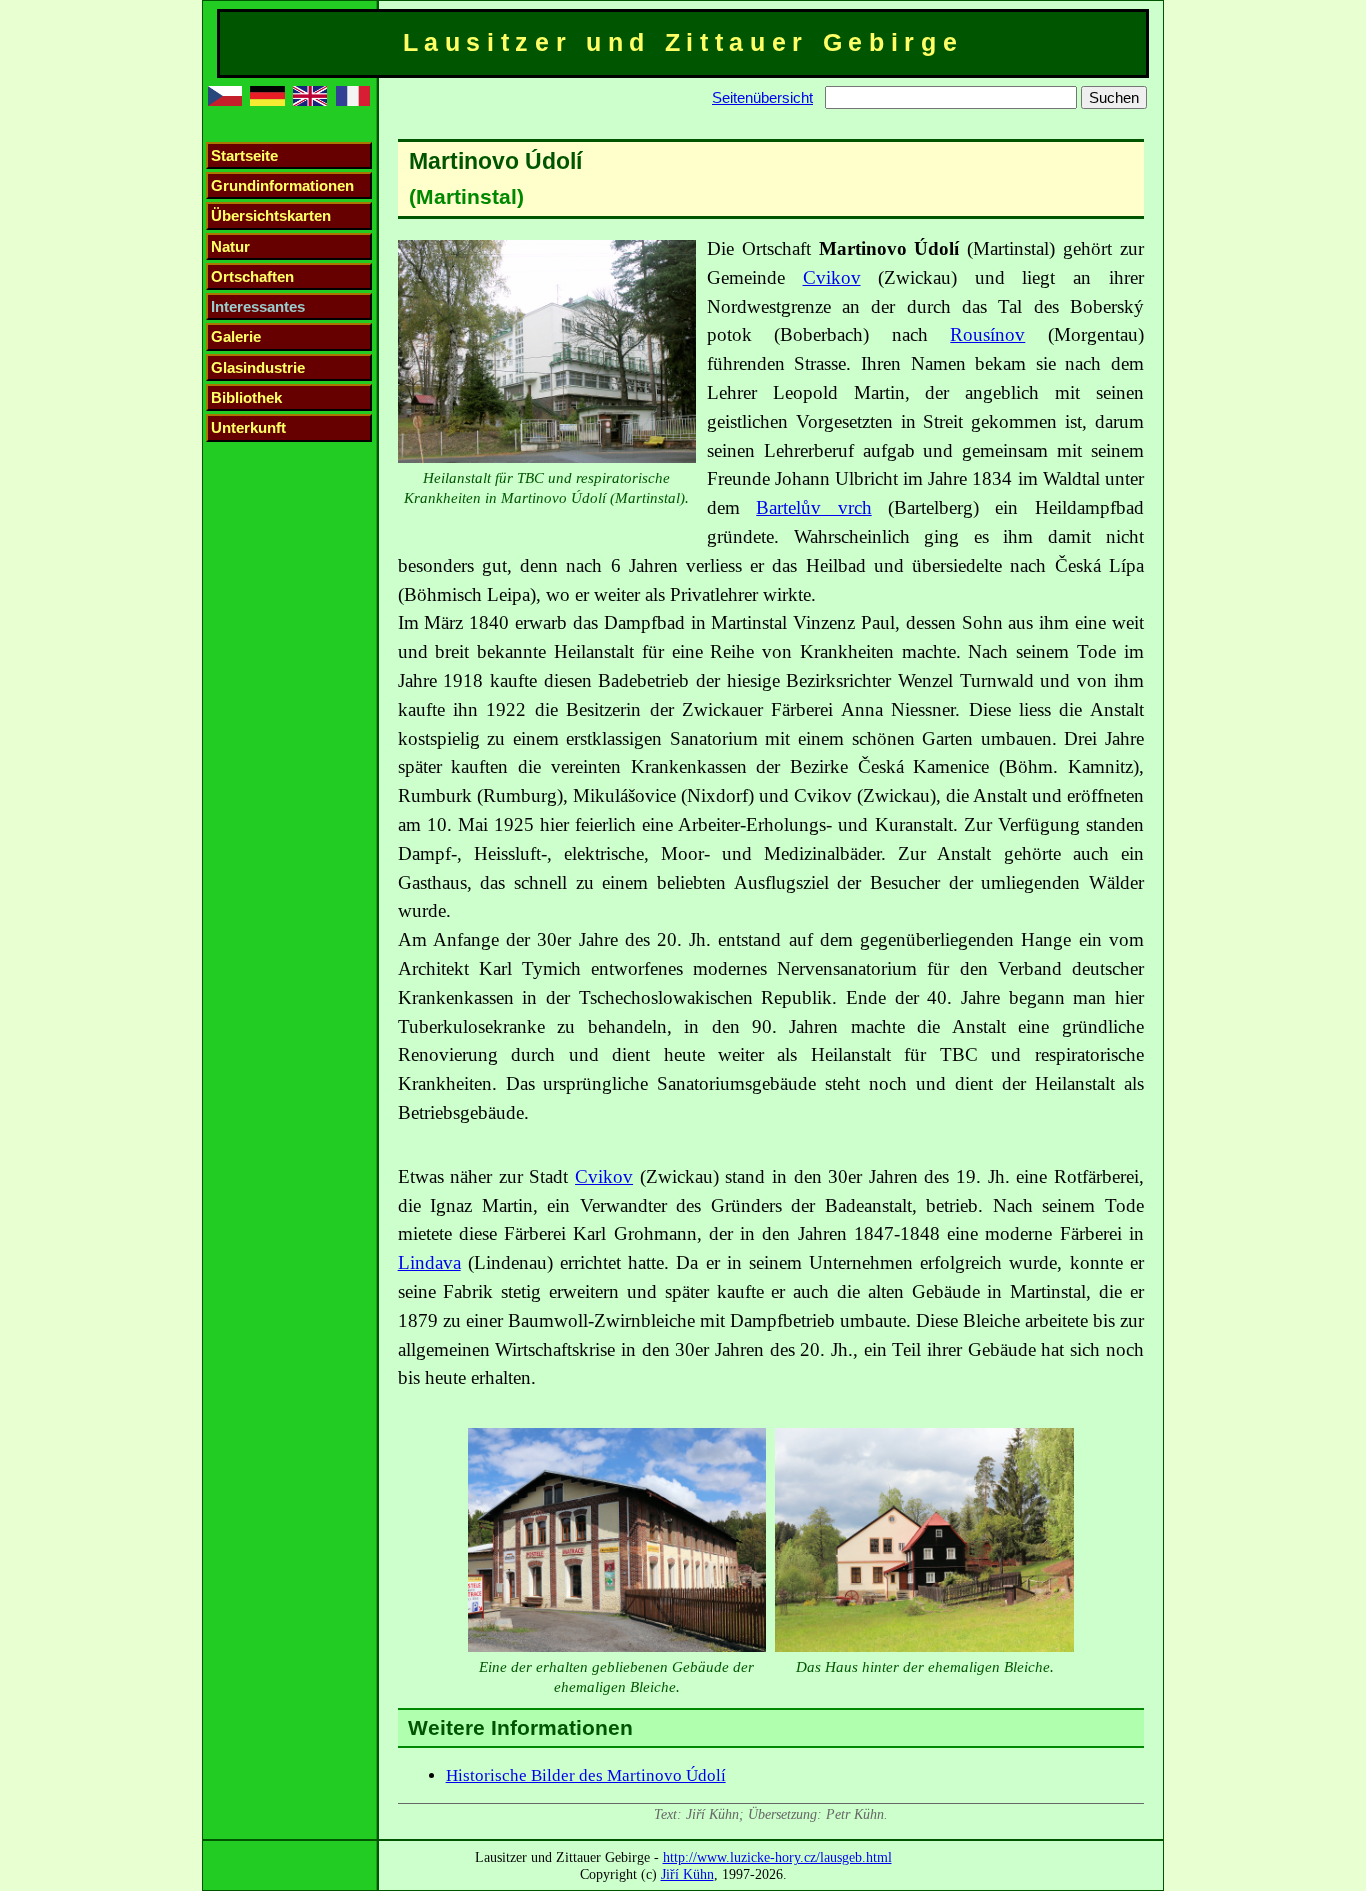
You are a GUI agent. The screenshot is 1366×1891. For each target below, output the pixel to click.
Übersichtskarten (271, 215)
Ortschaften (252, 276)
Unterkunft (248, 427)
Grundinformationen (282, 185)
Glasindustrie (258, 367)
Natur (230, 246)
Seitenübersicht (762, 97)
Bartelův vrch (813, 507)
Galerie (236, 336)
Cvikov (832, 277)
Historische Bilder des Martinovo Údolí (586, 1775)
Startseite (244, 155)
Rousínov (987, 334)
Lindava (429, 1262)
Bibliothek (246, 397)
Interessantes (258, 306)
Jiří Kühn (687, 1874)
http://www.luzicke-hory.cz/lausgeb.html (777, 1857)
